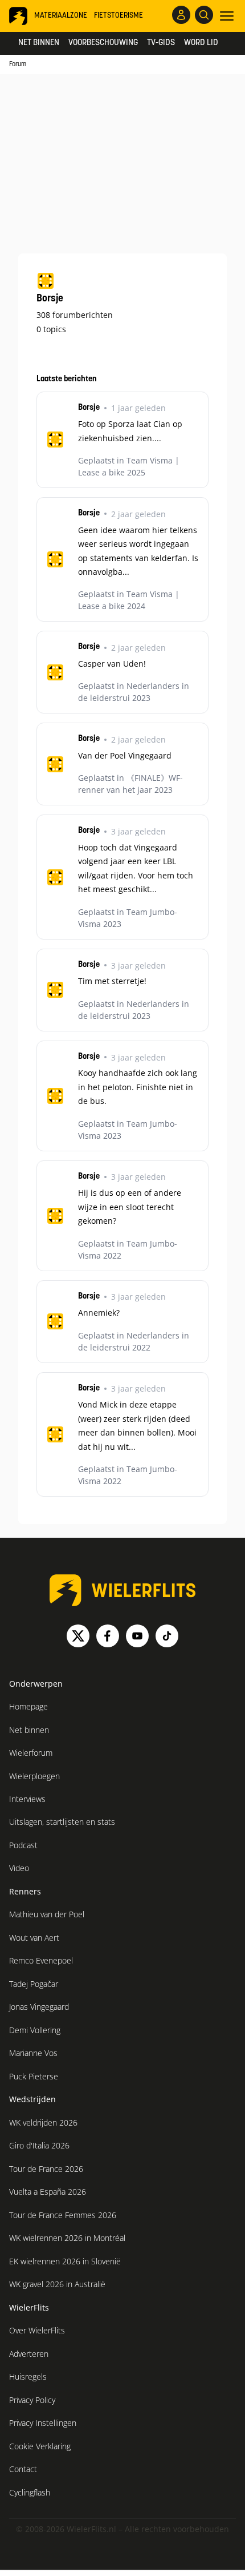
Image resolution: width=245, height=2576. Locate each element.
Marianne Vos (33, 2053)
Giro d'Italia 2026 (39, 2145)
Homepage (28, 1706)
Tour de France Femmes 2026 (63, 2215)
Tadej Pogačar (34, 1984)
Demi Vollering (35, 2030)
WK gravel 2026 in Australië (57, 2284)
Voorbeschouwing (103, 43)
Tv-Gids (161, 43)
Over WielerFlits (37, 2330)
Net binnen (39, 43)
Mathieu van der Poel (47, 1914)
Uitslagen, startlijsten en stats (62, 1822)
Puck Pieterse (34, 2076)
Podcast (23, 1845)
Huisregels (28, 2377)
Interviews (27, 1799)
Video (19, 1868)
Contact (23, 2469)
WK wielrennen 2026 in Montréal (67, 2238)
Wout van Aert (34, 1938)
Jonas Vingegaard (39, 2007)
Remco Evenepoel (41, 1960)
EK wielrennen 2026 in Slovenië (65, 2261)
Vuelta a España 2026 (48, 2192)
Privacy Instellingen (43, 2423)
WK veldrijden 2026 (43, 2123)
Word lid (201, 43)
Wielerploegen (34, 1776)
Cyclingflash (30, 2492)
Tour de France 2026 (46, 2169)
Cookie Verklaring (40, 2446)
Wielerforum (31, 1753)
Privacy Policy (32, 2400)
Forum (18, 64)
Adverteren (29, 2354)
